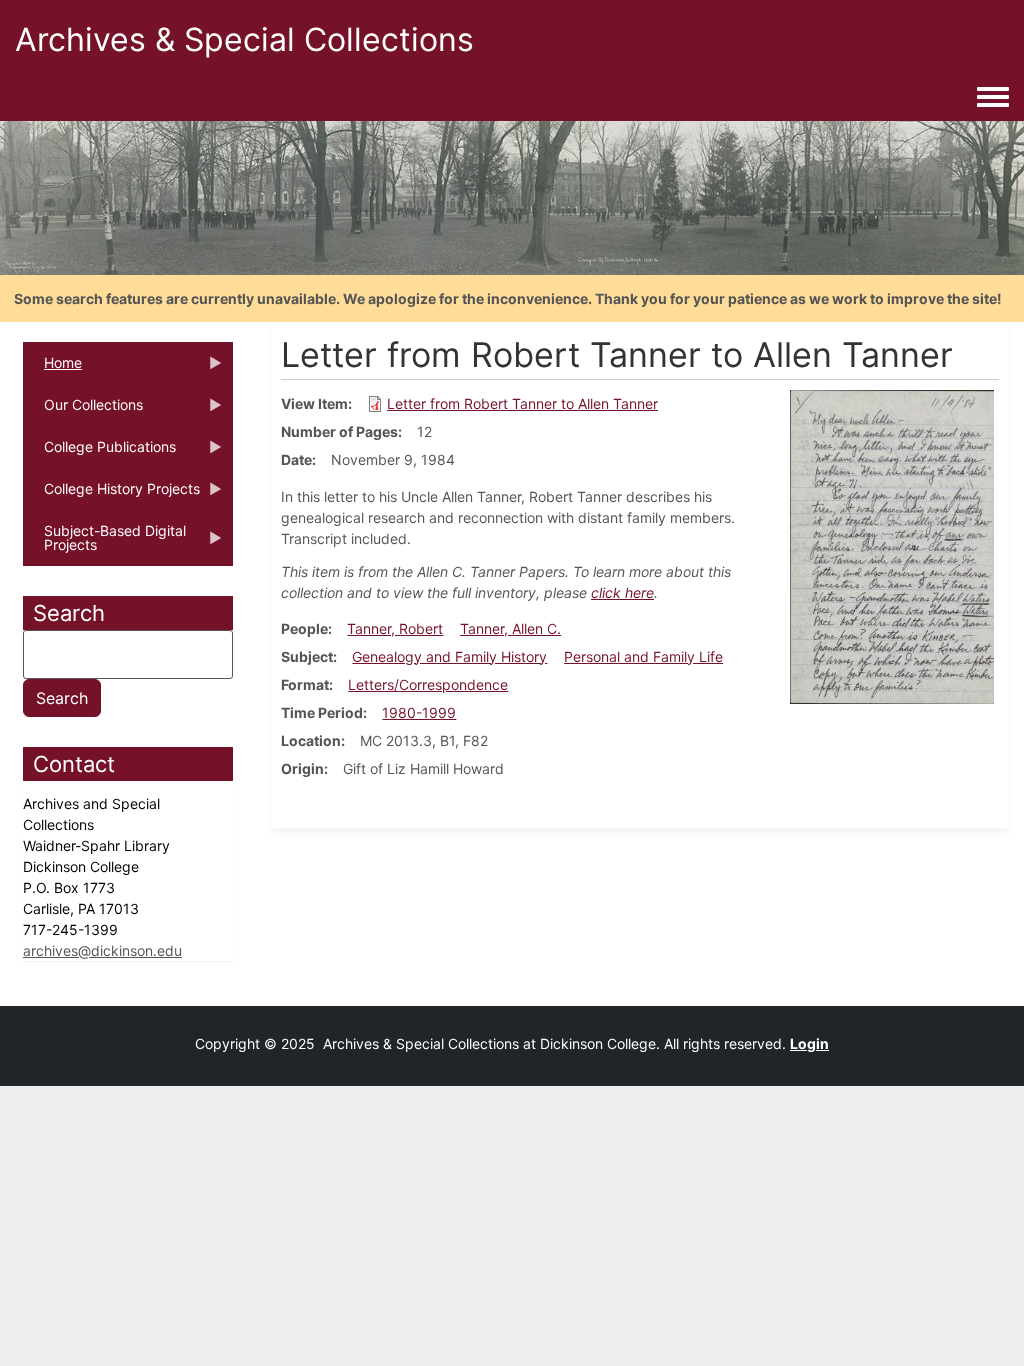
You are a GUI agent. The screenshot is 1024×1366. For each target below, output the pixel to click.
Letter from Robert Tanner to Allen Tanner (522, 403)
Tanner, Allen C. (510, 628)
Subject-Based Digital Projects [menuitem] (104, 544)
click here (622, 592)
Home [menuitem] (52, 369)
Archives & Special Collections (244, 39)
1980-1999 (419, 712)
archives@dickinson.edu (102, 950)
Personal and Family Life (643, 656)
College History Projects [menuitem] (111, 495)
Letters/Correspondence (428, 684)
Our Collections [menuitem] (83, 411)
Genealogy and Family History (449, 656)
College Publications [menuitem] (99, 453)
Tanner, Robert (395, 628)
